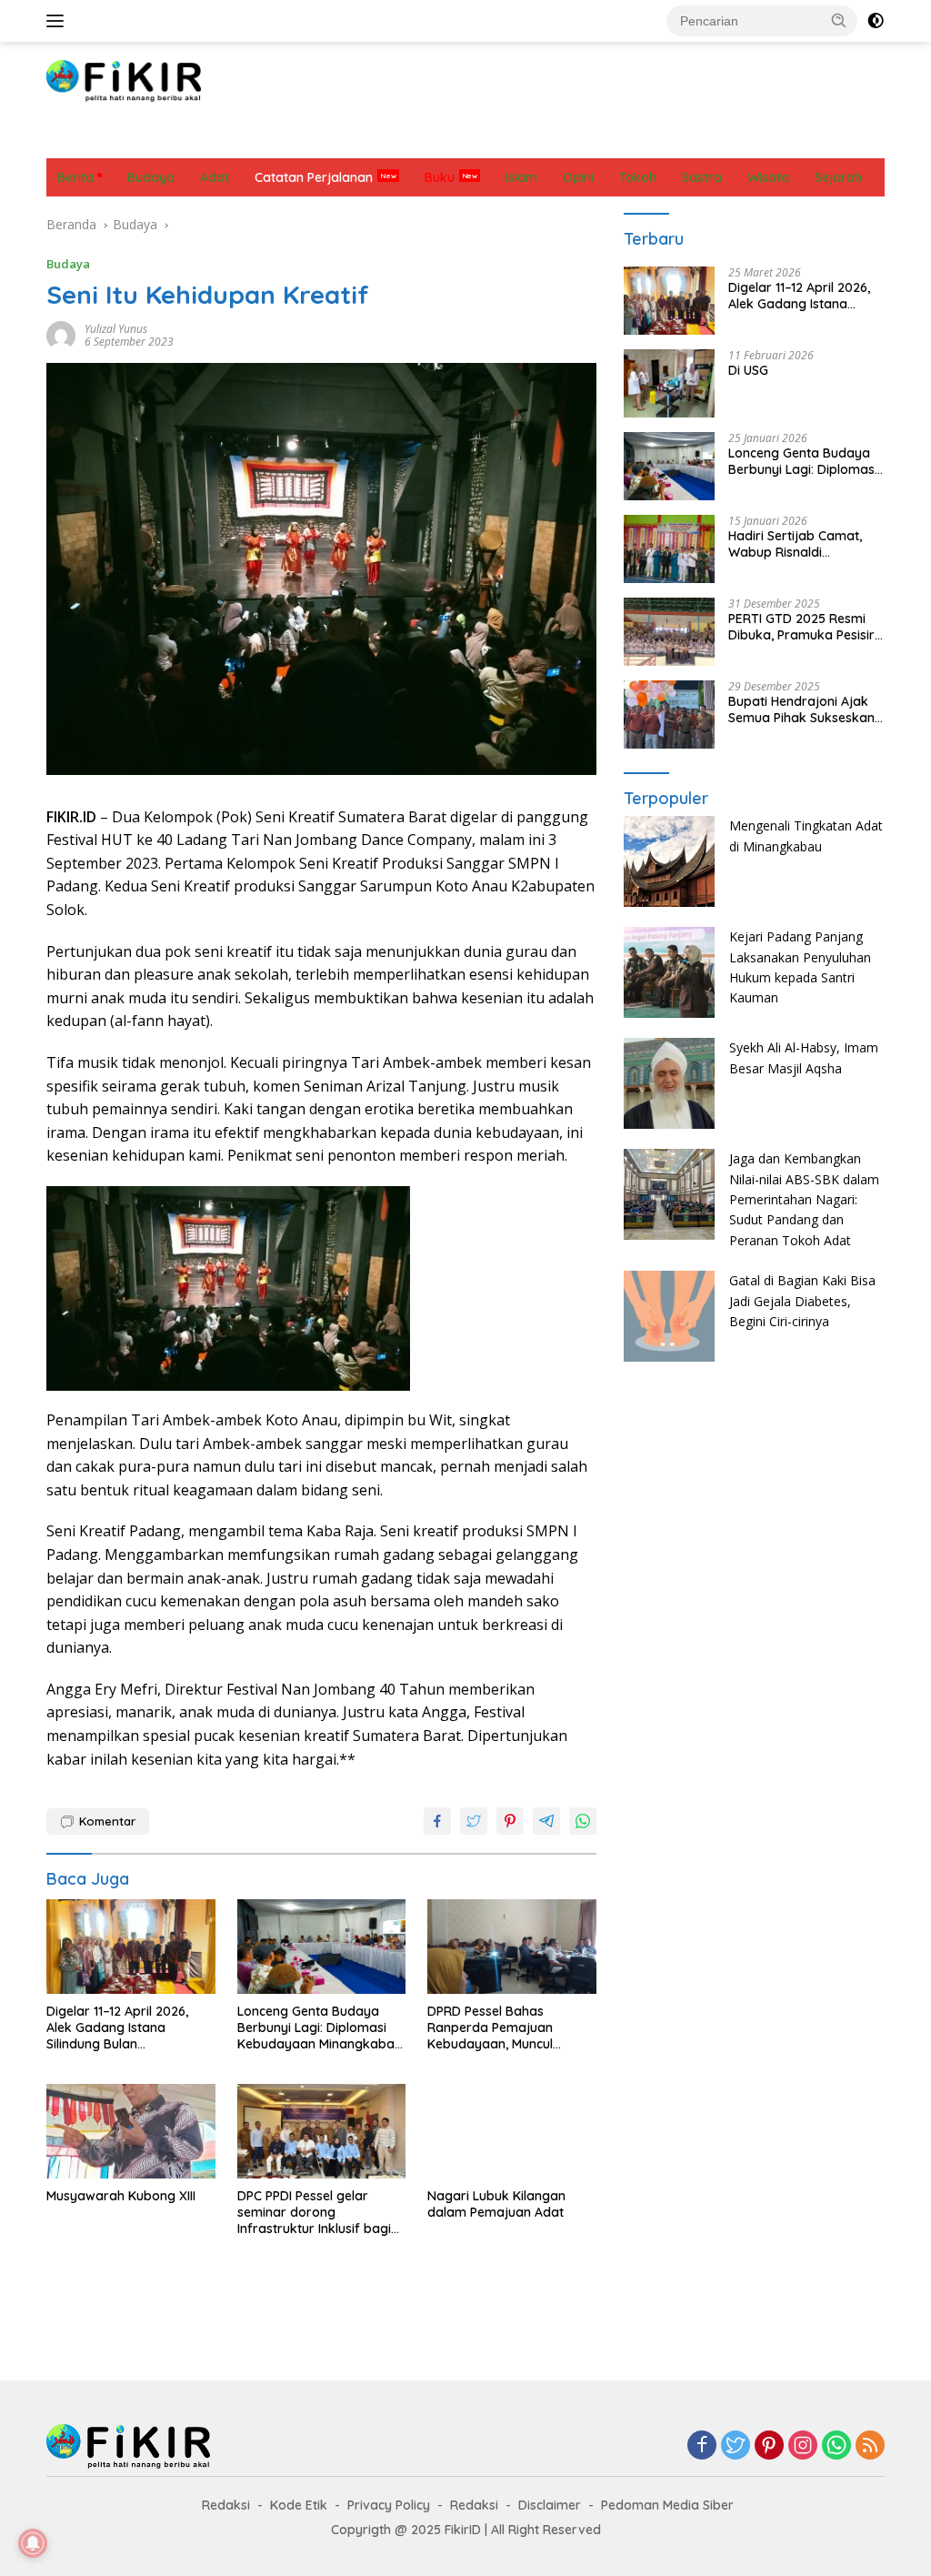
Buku (440, 177)
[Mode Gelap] (876, 21)
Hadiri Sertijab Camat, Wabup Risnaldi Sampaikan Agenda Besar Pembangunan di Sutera (799, 544)
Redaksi (226, 2505)
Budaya (143, 139)
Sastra (616, 139)
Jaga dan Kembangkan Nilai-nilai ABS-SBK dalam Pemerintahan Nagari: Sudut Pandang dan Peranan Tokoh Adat (804, 1199)
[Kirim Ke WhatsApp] (583, 1821)
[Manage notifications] (33, 2543)
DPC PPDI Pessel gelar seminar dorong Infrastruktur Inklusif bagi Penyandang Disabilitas (314, 2213)
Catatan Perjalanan (305, 139)
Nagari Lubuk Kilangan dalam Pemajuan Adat (496, 2204)
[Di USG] (669, 383)
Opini (463, 139)
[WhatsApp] (836, 2446)
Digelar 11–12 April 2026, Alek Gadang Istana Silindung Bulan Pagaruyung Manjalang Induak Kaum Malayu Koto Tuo (126, 2028)
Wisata (817, 139)
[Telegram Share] (546, 1821)
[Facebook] (702, 2446)
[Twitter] (736, 2446)
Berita (75, 139)
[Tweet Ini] (474, 1821)
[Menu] (59, 21)
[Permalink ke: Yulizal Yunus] (61, 333)
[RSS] (870, 2446)
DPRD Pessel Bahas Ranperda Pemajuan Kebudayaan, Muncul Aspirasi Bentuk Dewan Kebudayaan (497, 2028)
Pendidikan (537, 139)
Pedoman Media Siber (667, 2505)
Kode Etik (299, 2505)
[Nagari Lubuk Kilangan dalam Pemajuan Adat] (512, 2131)
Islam (406, 139)
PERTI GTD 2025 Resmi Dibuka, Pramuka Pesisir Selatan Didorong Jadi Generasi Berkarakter (801, 627)
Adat (206, 139)
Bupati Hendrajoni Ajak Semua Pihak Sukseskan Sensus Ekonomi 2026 (801, 709)
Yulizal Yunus (116, 329)
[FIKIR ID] (124, 80)
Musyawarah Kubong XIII (121, 2196)
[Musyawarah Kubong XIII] (131, 2131)
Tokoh (752, 139)
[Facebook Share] (437, 1821)
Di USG (748, 370)
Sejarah (685, 139)
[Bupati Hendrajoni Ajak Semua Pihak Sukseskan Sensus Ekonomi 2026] (669, 714)
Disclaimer (550, 2505)
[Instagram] (803, 2446)
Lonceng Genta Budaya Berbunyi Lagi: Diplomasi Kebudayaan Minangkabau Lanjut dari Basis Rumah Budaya (320, 2028)
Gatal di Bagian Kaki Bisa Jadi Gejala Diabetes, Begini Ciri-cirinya (802, 1301)
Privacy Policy (389, 2505)
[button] (839, 20)
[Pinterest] (769, 2446)
